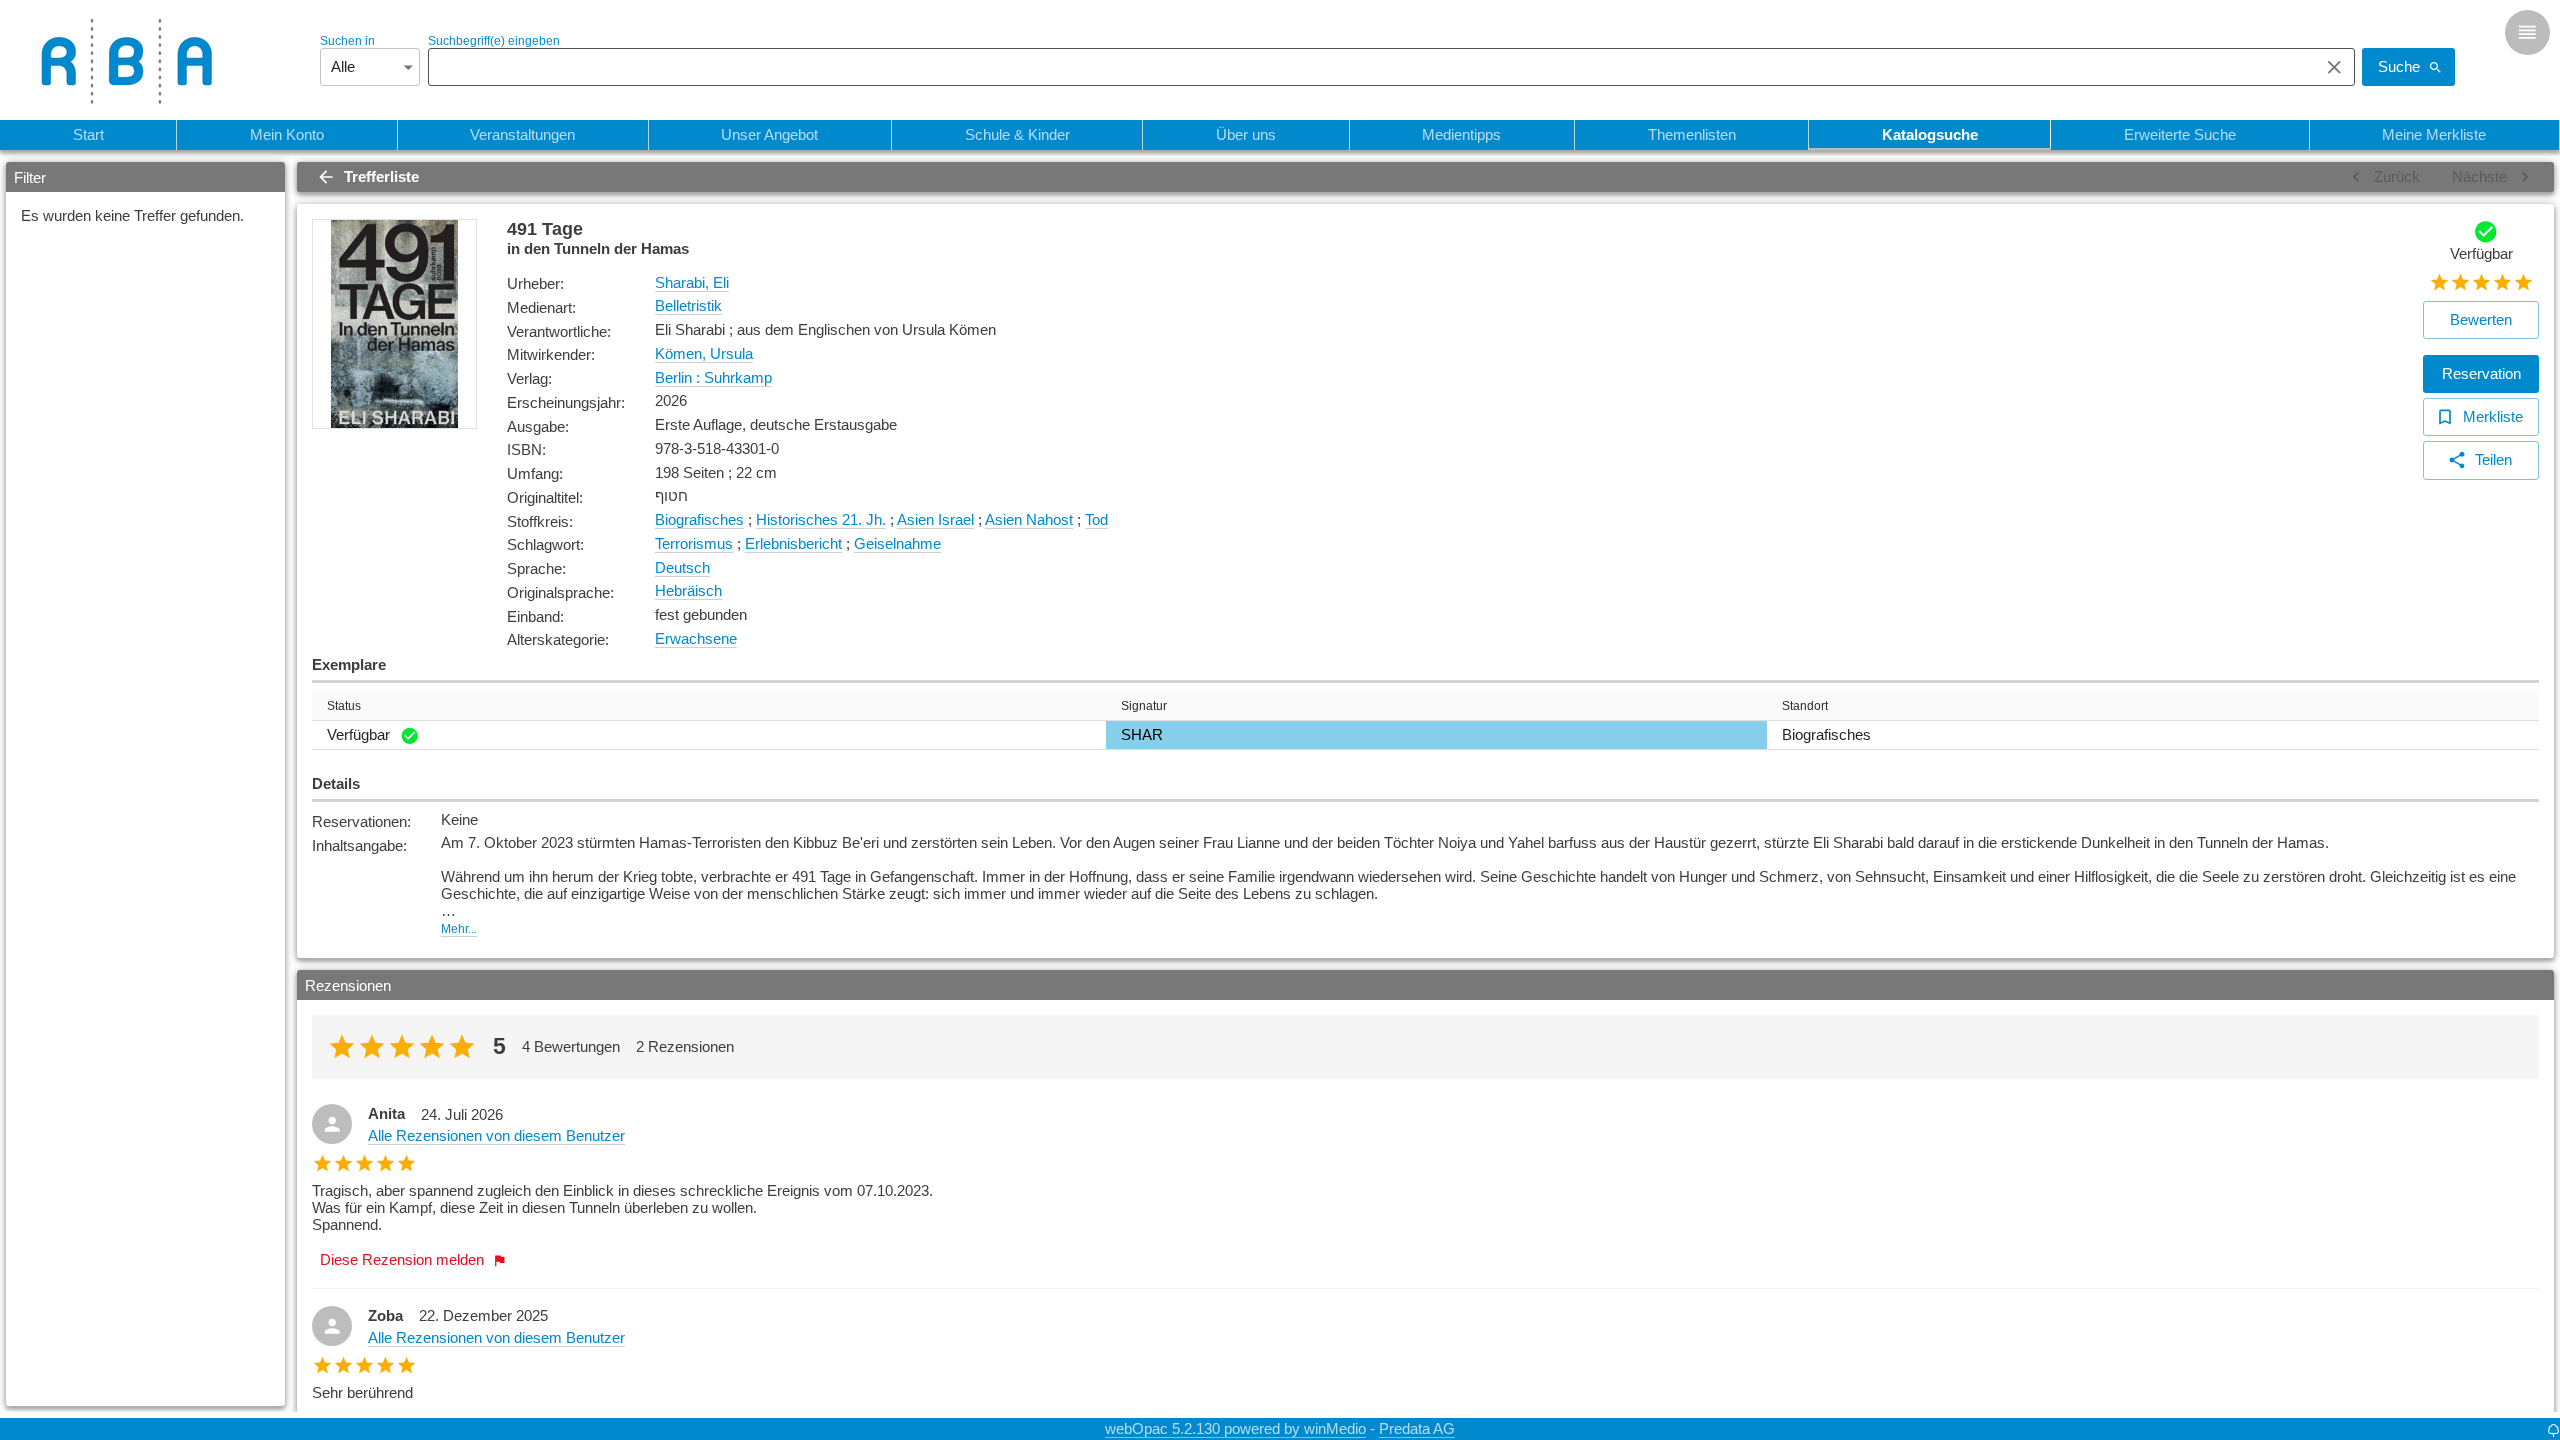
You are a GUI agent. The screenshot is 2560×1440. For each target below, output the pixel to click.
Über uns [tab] (1246, 134)
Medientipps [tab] (1461, 134)
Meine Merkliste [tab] (2434, 134)
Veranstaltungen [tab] (522, 134)
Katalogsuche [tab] (1930, 134)
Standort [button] (1805, 706)
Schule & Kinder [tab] (1017, 134)
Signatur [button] (1144, 706)
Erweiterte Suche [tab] (2180, 134)
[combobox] (1368, 67)
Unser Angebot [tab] (769, 134)
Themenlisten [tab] (1692, 134)
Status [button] (344, 706)
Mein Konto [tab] (287, 134)
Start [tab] (88, 134)
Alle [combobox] (343, 66)
